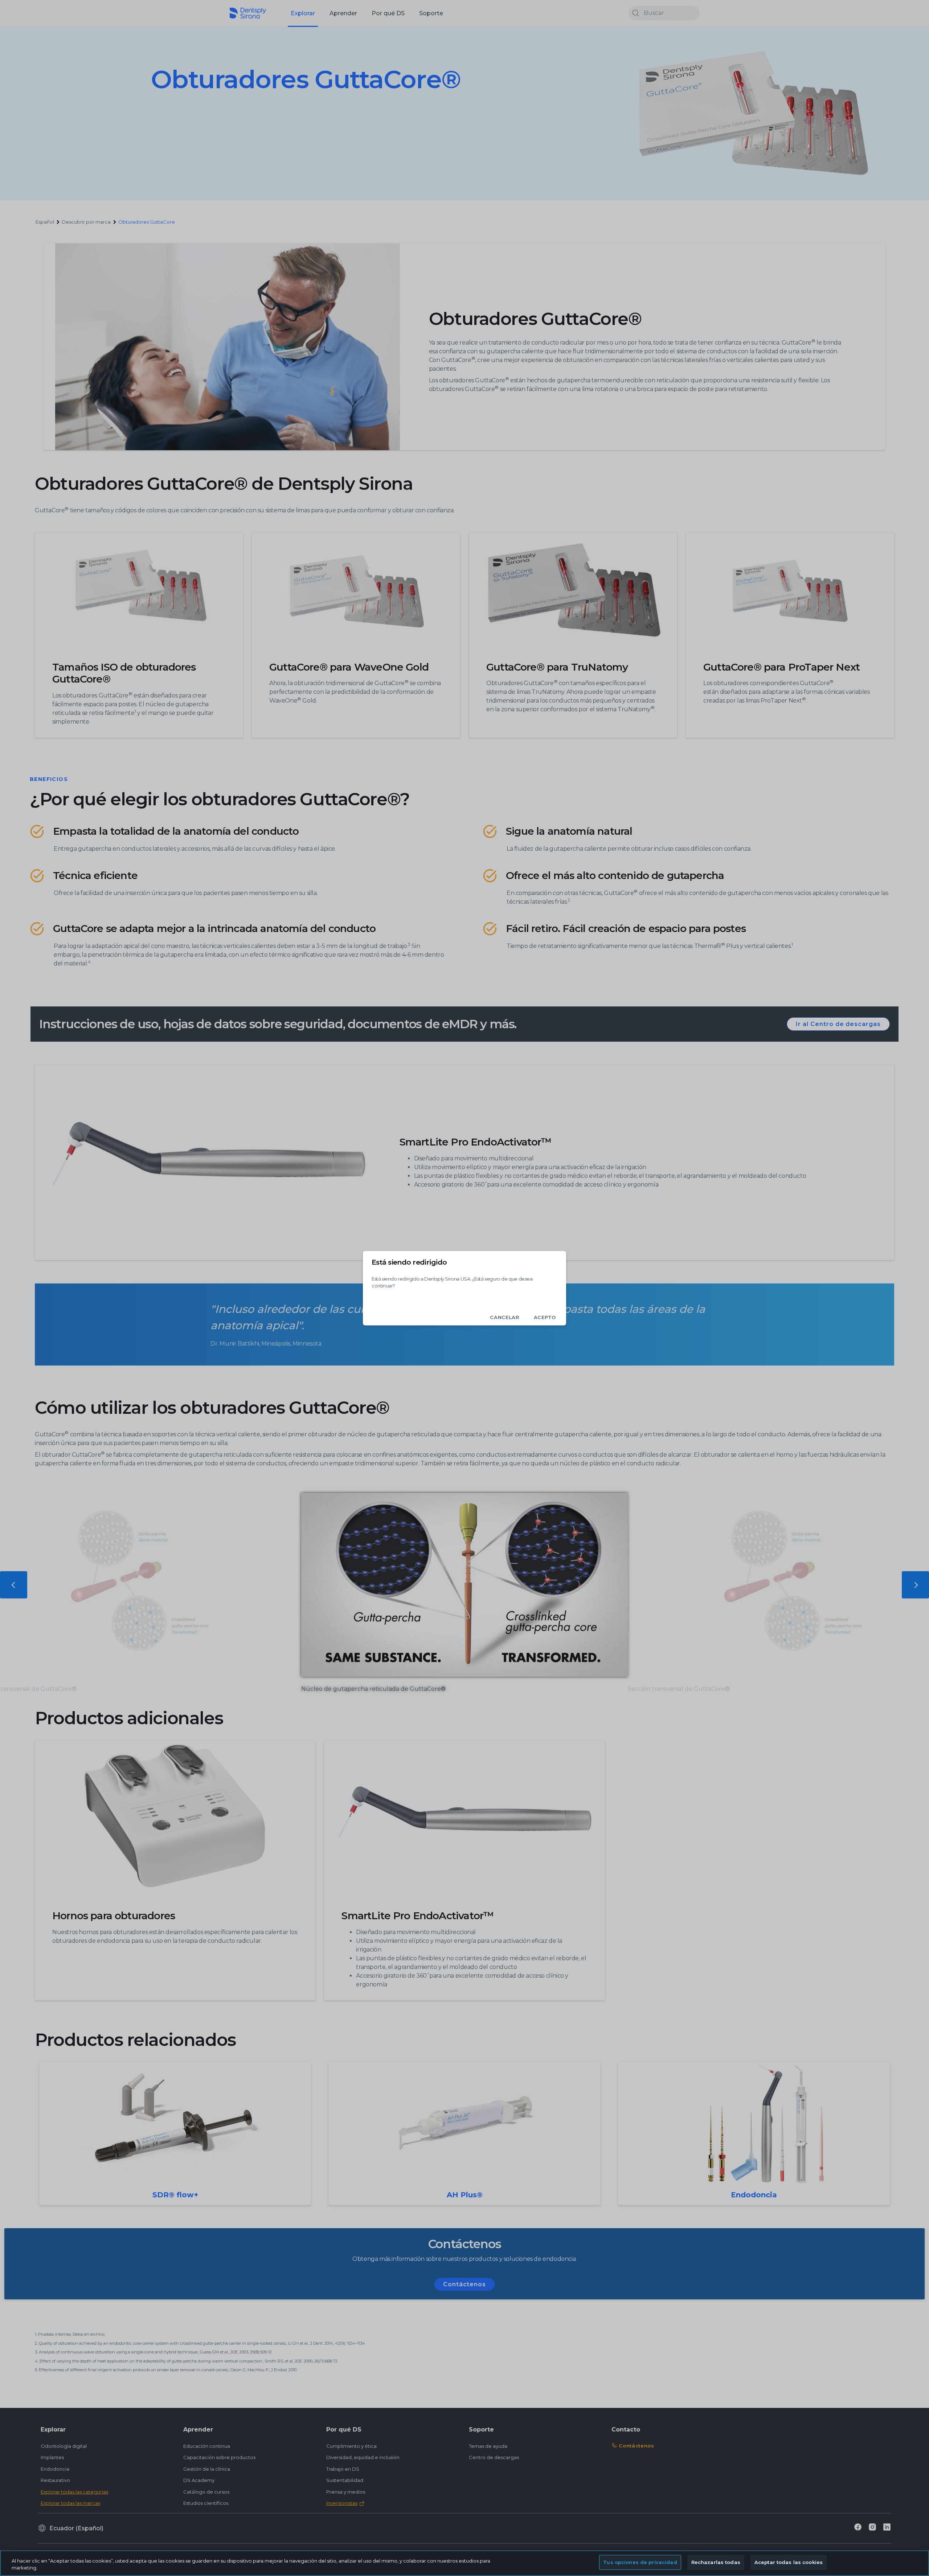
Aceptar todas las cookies (789, 2562)
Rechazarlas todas (716, 2562)
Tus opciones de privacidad (640, 2562)
